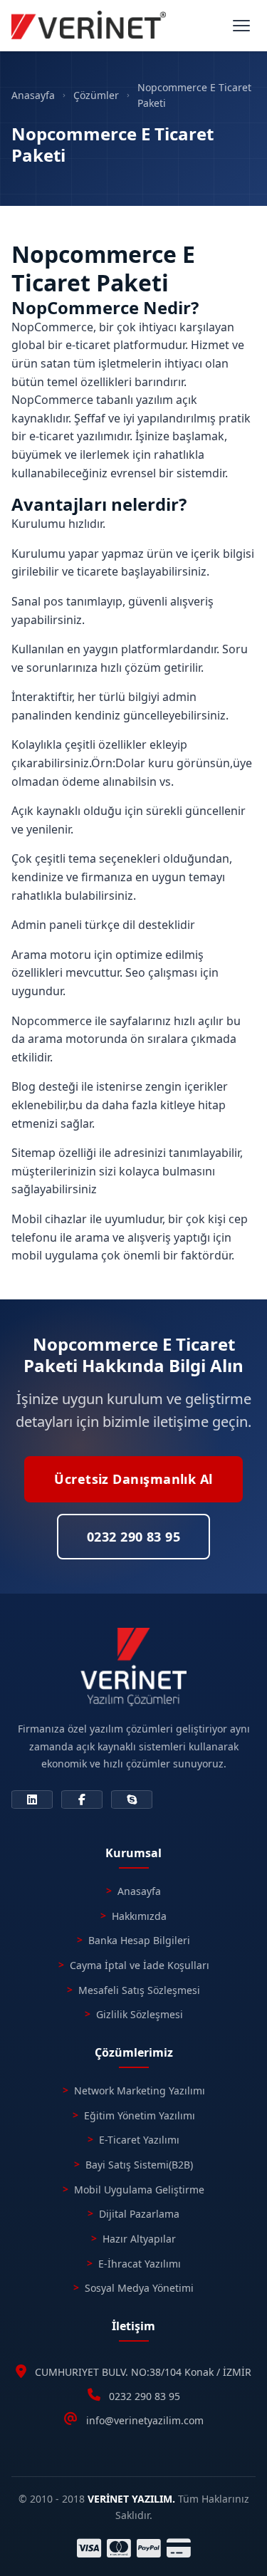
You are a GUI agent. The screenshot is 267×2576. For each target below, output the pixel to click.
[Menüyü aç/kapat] (241, 26)
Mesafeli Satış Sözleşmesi (139, 1990)
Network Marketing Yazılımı (140, 2091)
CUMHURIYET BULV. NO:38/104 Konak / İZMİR (143, 2372)
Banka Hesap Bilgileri (139, 1940)
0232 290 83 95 (133, 1537)
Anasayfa (33, 95)
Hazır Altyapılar (139, 2239)
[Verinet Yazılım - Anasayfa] (89, 26)
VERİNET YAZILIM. (131, 2499)
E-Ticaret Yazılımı (139, 2140)
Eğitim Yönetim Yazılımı (140, 2115)
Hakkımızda (139, 1916)
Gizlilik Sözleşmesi (140, 2014)
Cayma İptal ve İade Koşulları (140, 1965)
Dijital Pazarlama (139, 2214)
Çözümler (96, 95)
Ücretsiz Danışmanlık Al (133, 1479)
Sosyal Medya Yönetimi (139, 2288)
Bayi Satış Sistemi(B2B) (139, 2165)
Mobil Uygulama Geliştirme (139, 2190)
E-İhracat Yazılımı (140, 2264)
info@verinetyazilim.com (145, 2420)
